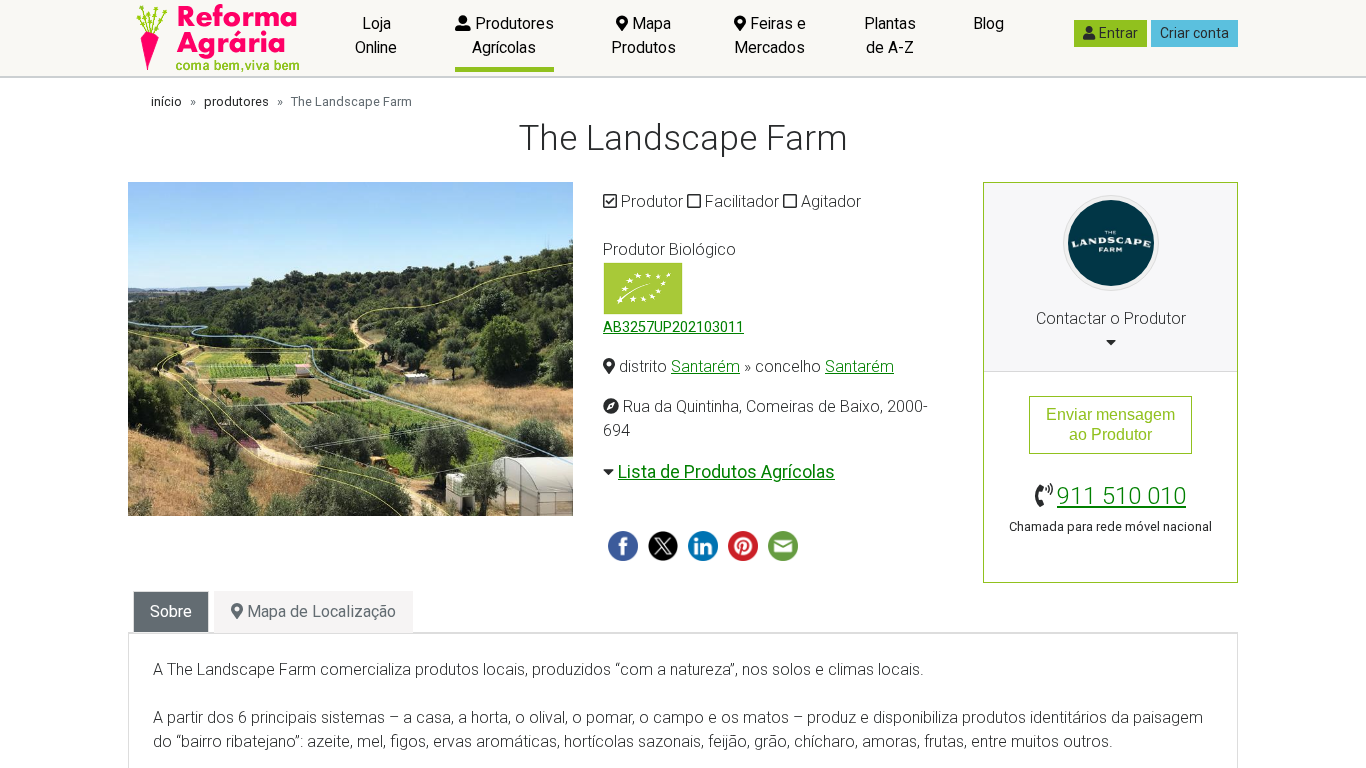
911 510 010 (1121, 496)
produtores (236, 101)
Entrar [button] (1118, 33)
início (166, 101)
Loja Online (376, 35)
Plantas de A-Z (890, 35)
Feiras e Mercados (770, 35)
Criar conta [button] (1194, 33)
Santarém (705, 366)
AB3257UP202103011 (673, 327)
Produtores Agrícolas (512, 35)
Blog (988, 23)
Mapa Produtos (643, 35)
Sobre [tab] (171, 611)
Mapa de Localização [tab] (319, 611)
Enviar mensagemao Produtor (1110, 424)
